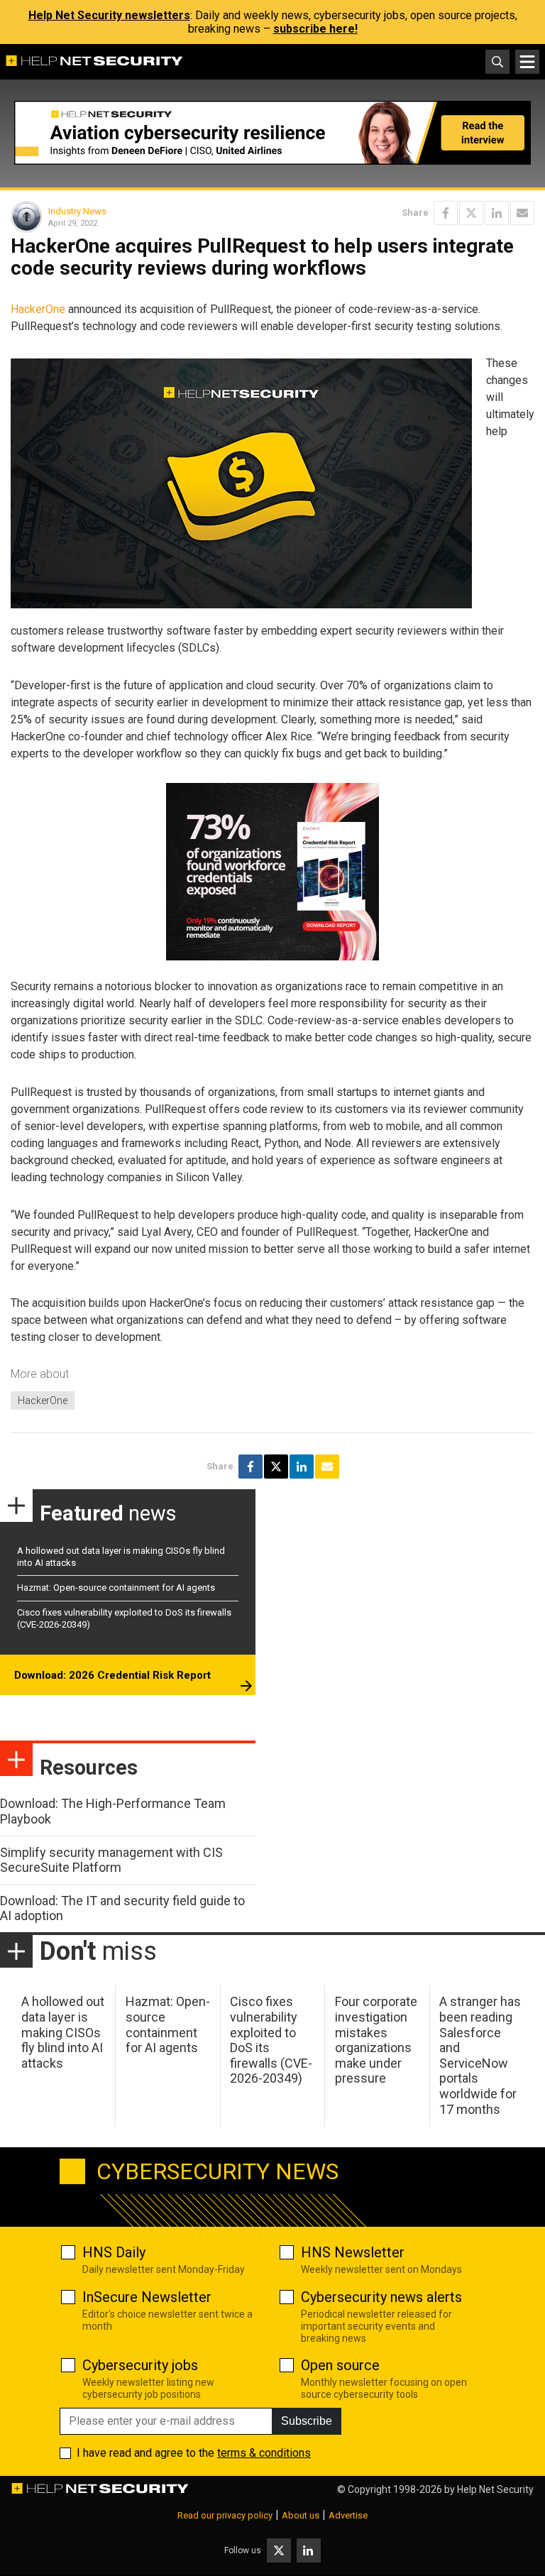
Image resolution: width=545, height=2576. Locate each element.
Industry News (77, 211)
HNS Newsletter (353, 2252)
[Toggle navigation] (527, 62)
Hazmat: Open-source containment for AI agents (116, 1588)
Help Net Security (495, 2489)
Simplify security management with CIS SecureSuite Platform (111, 1860)
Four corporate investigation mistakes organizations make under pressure (376, 2040)
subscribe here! (315, 29)
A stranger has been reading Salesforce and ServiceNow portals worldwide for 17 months (480, 2055)
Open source (340, 2365)
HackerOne (38, 309)
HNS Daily (114, 2252)
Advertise (348, 2515)
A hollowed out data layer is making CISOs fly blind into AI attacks (63, 2032)
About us (301, 2515)
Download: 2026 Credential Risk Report (112, 1675)
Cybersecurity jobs (140, 2365)
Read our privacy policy (225, 2515)
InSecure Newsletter (147, 2297)
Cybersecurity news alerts (381, 2297)
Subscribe (307, 2421)
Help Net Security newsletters (109, 15)
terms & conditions (264, 2453)
